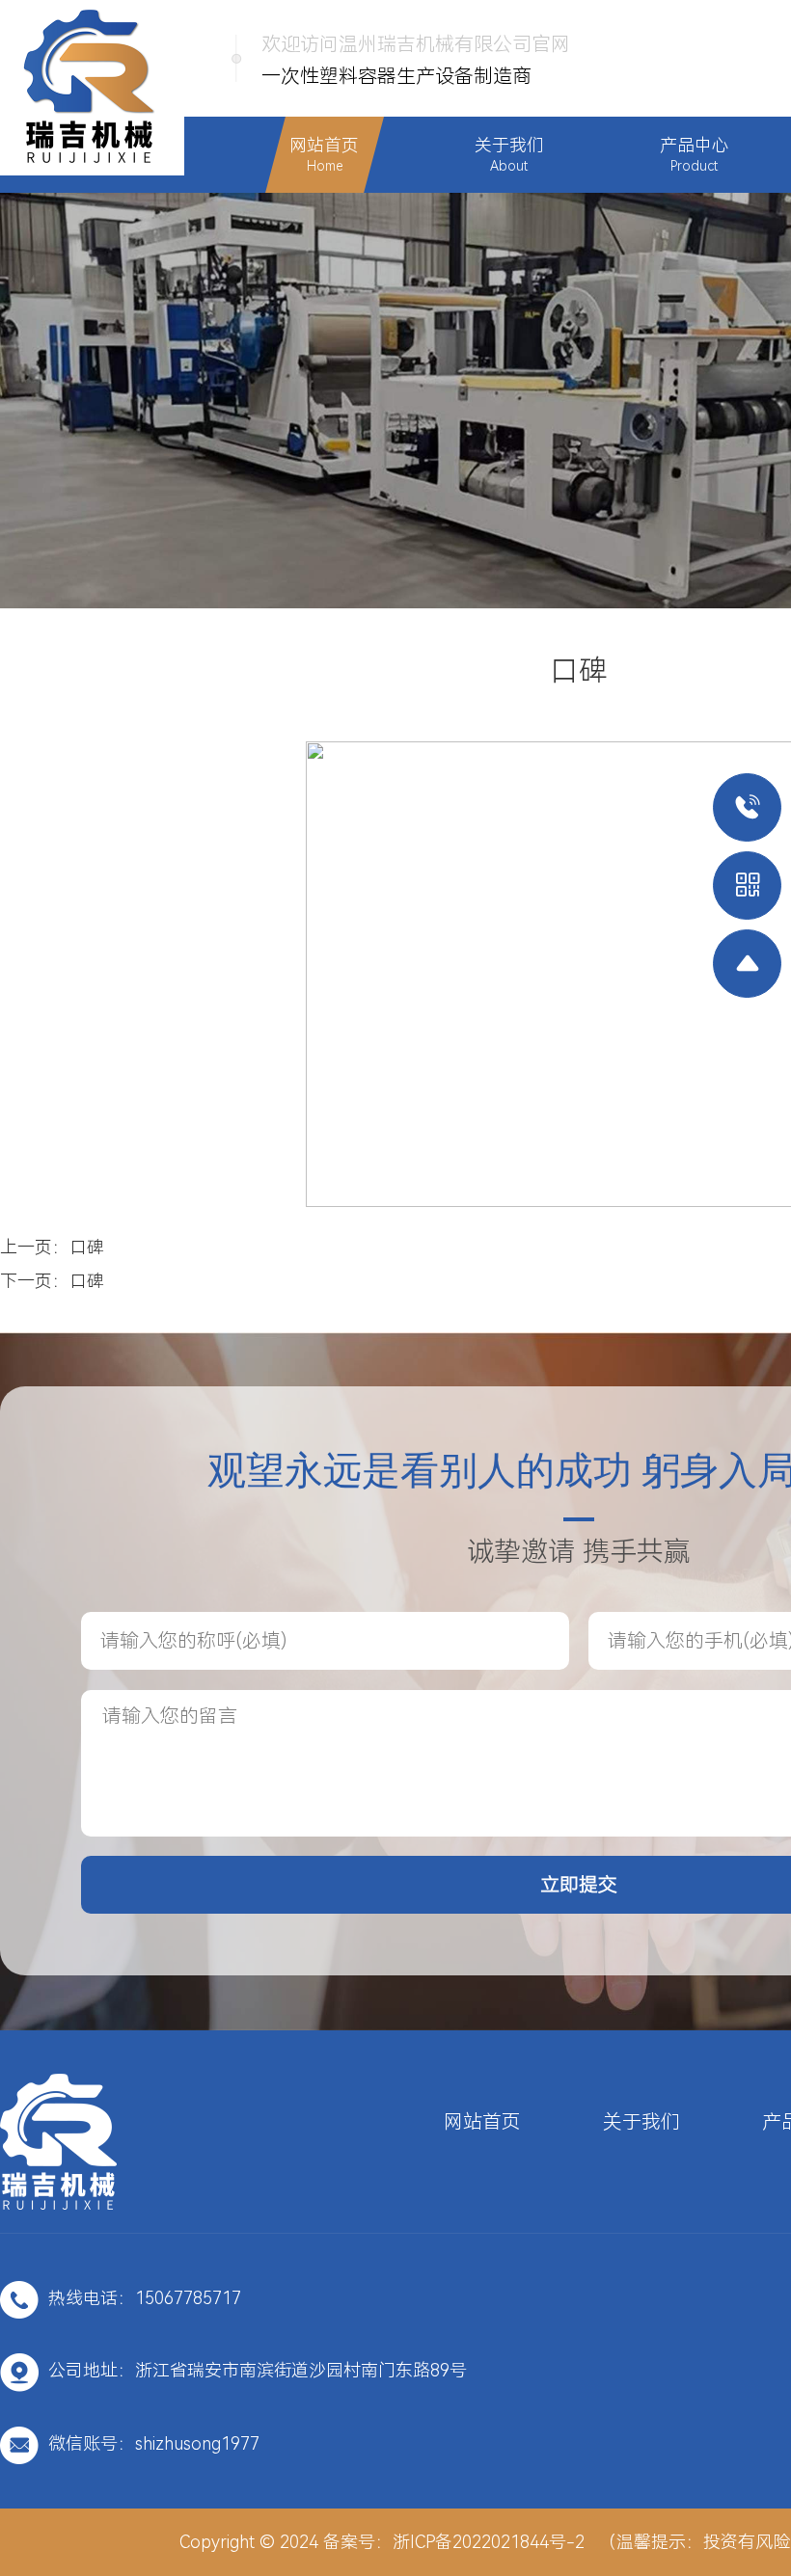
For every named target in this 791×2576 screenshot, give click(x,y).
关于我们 (641, 2122)
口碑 (87, 1247)
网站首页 (482, 2122)
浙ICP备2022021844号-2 (489, 2542)
